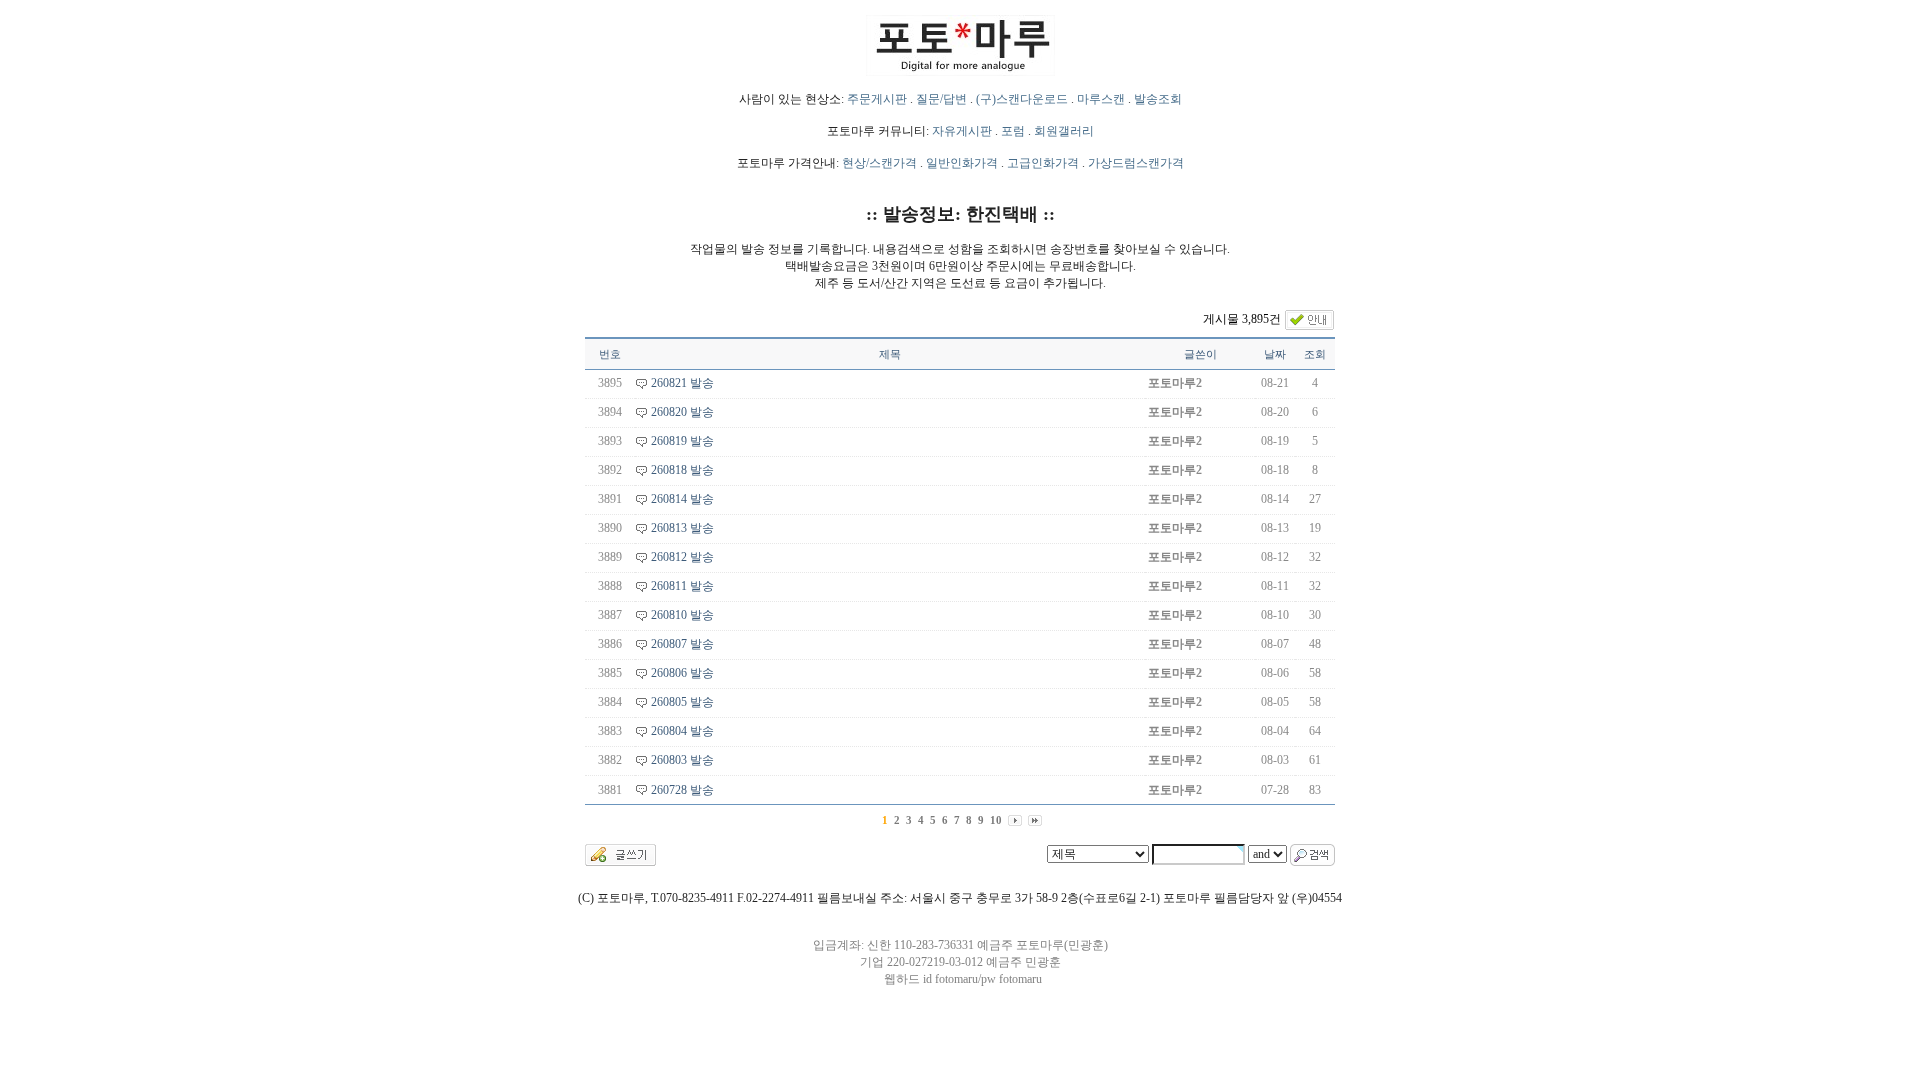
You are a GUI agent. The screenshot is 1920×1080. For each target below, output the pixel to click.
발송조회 (1158, 99)
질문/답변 (941, 99)
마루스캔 (1101, 99)
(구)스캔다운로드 (1022, 99)
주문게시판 (877, 99)
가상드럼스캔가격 (1136, 163)
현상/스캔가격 (879, 163)
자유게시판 (962, 131)
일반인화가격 (962, 163)
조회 (1315, 354)
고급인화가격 (1043, 163)
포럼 (1013, 131)
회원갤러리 (1064, 131)
